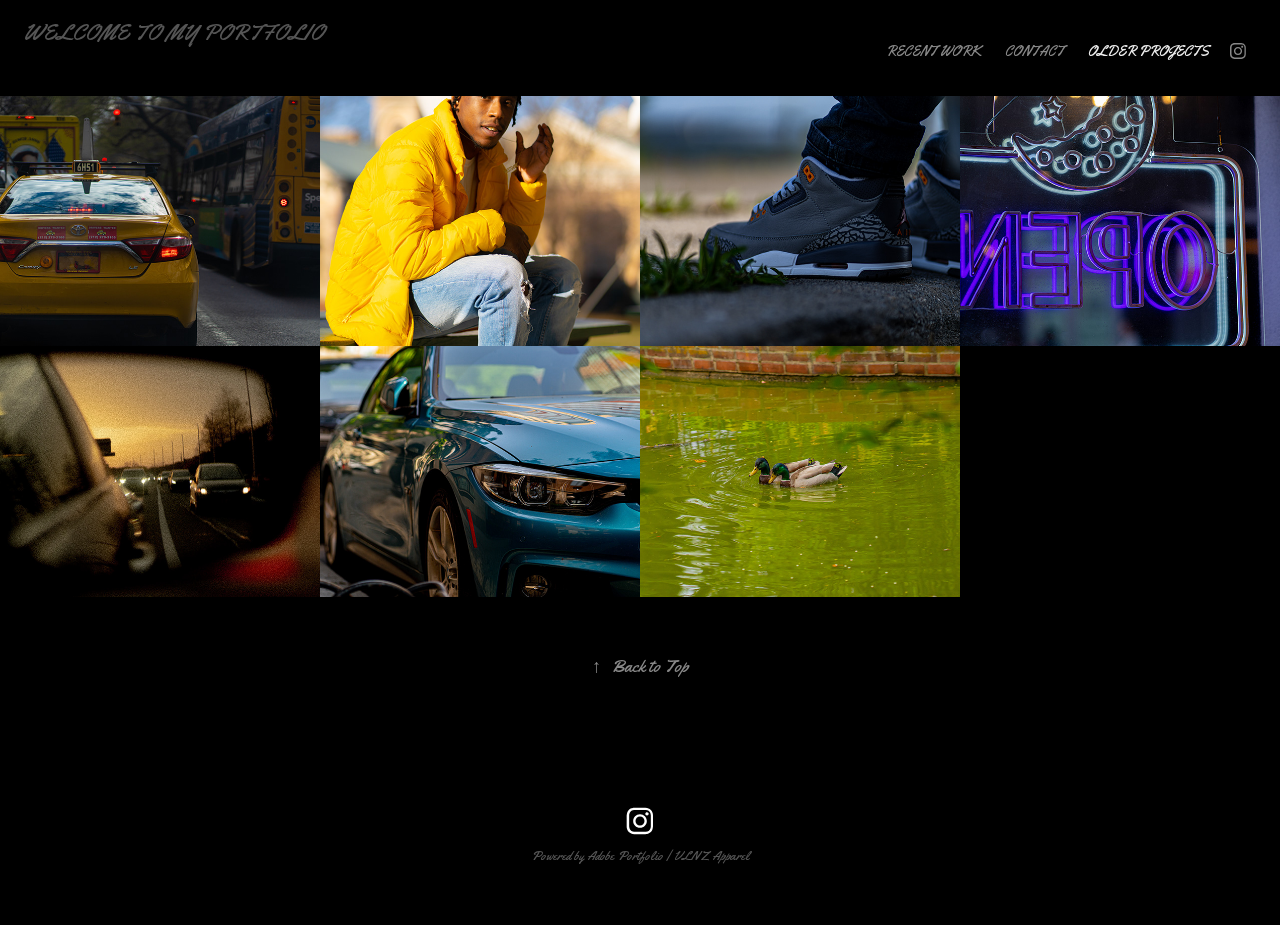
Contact (1034, 51)
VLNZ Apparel (711, 855)
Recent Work (933, 51)
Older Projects (1148, 51)
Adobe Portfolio (625, 855)
